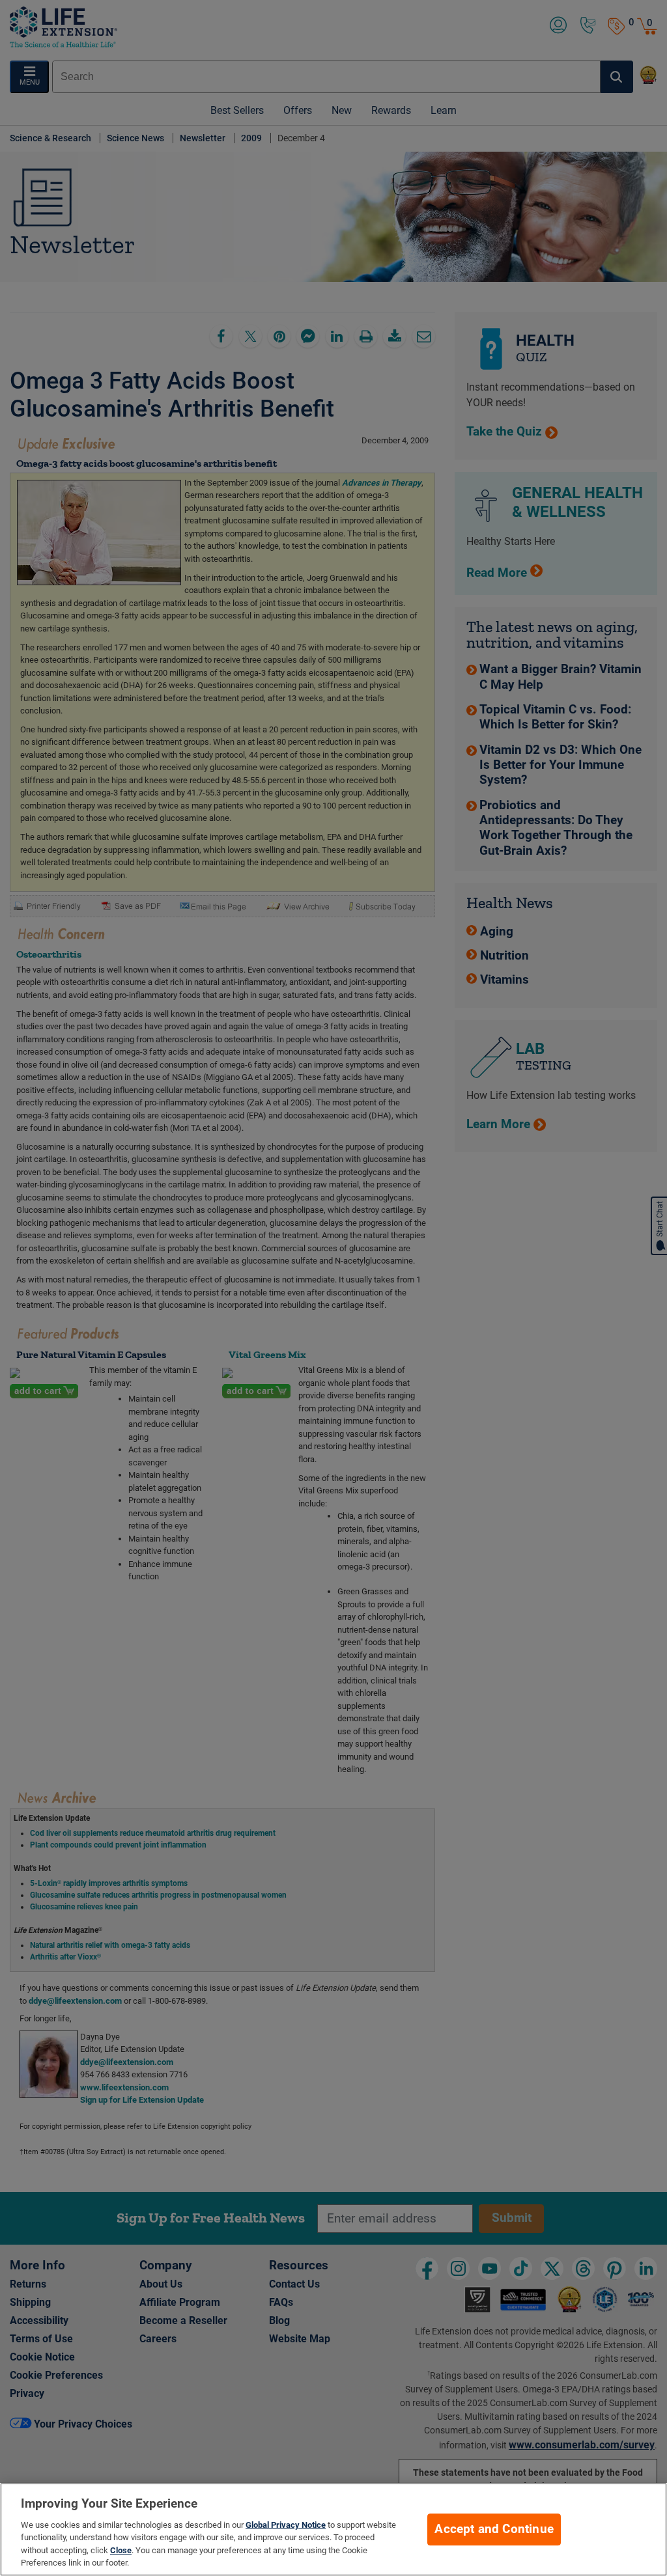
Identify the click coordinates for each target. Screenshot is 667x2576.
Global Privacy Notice (286, 2525)
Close (121, 2550)
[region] (333, 2529)
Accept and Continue (494, 2529)
